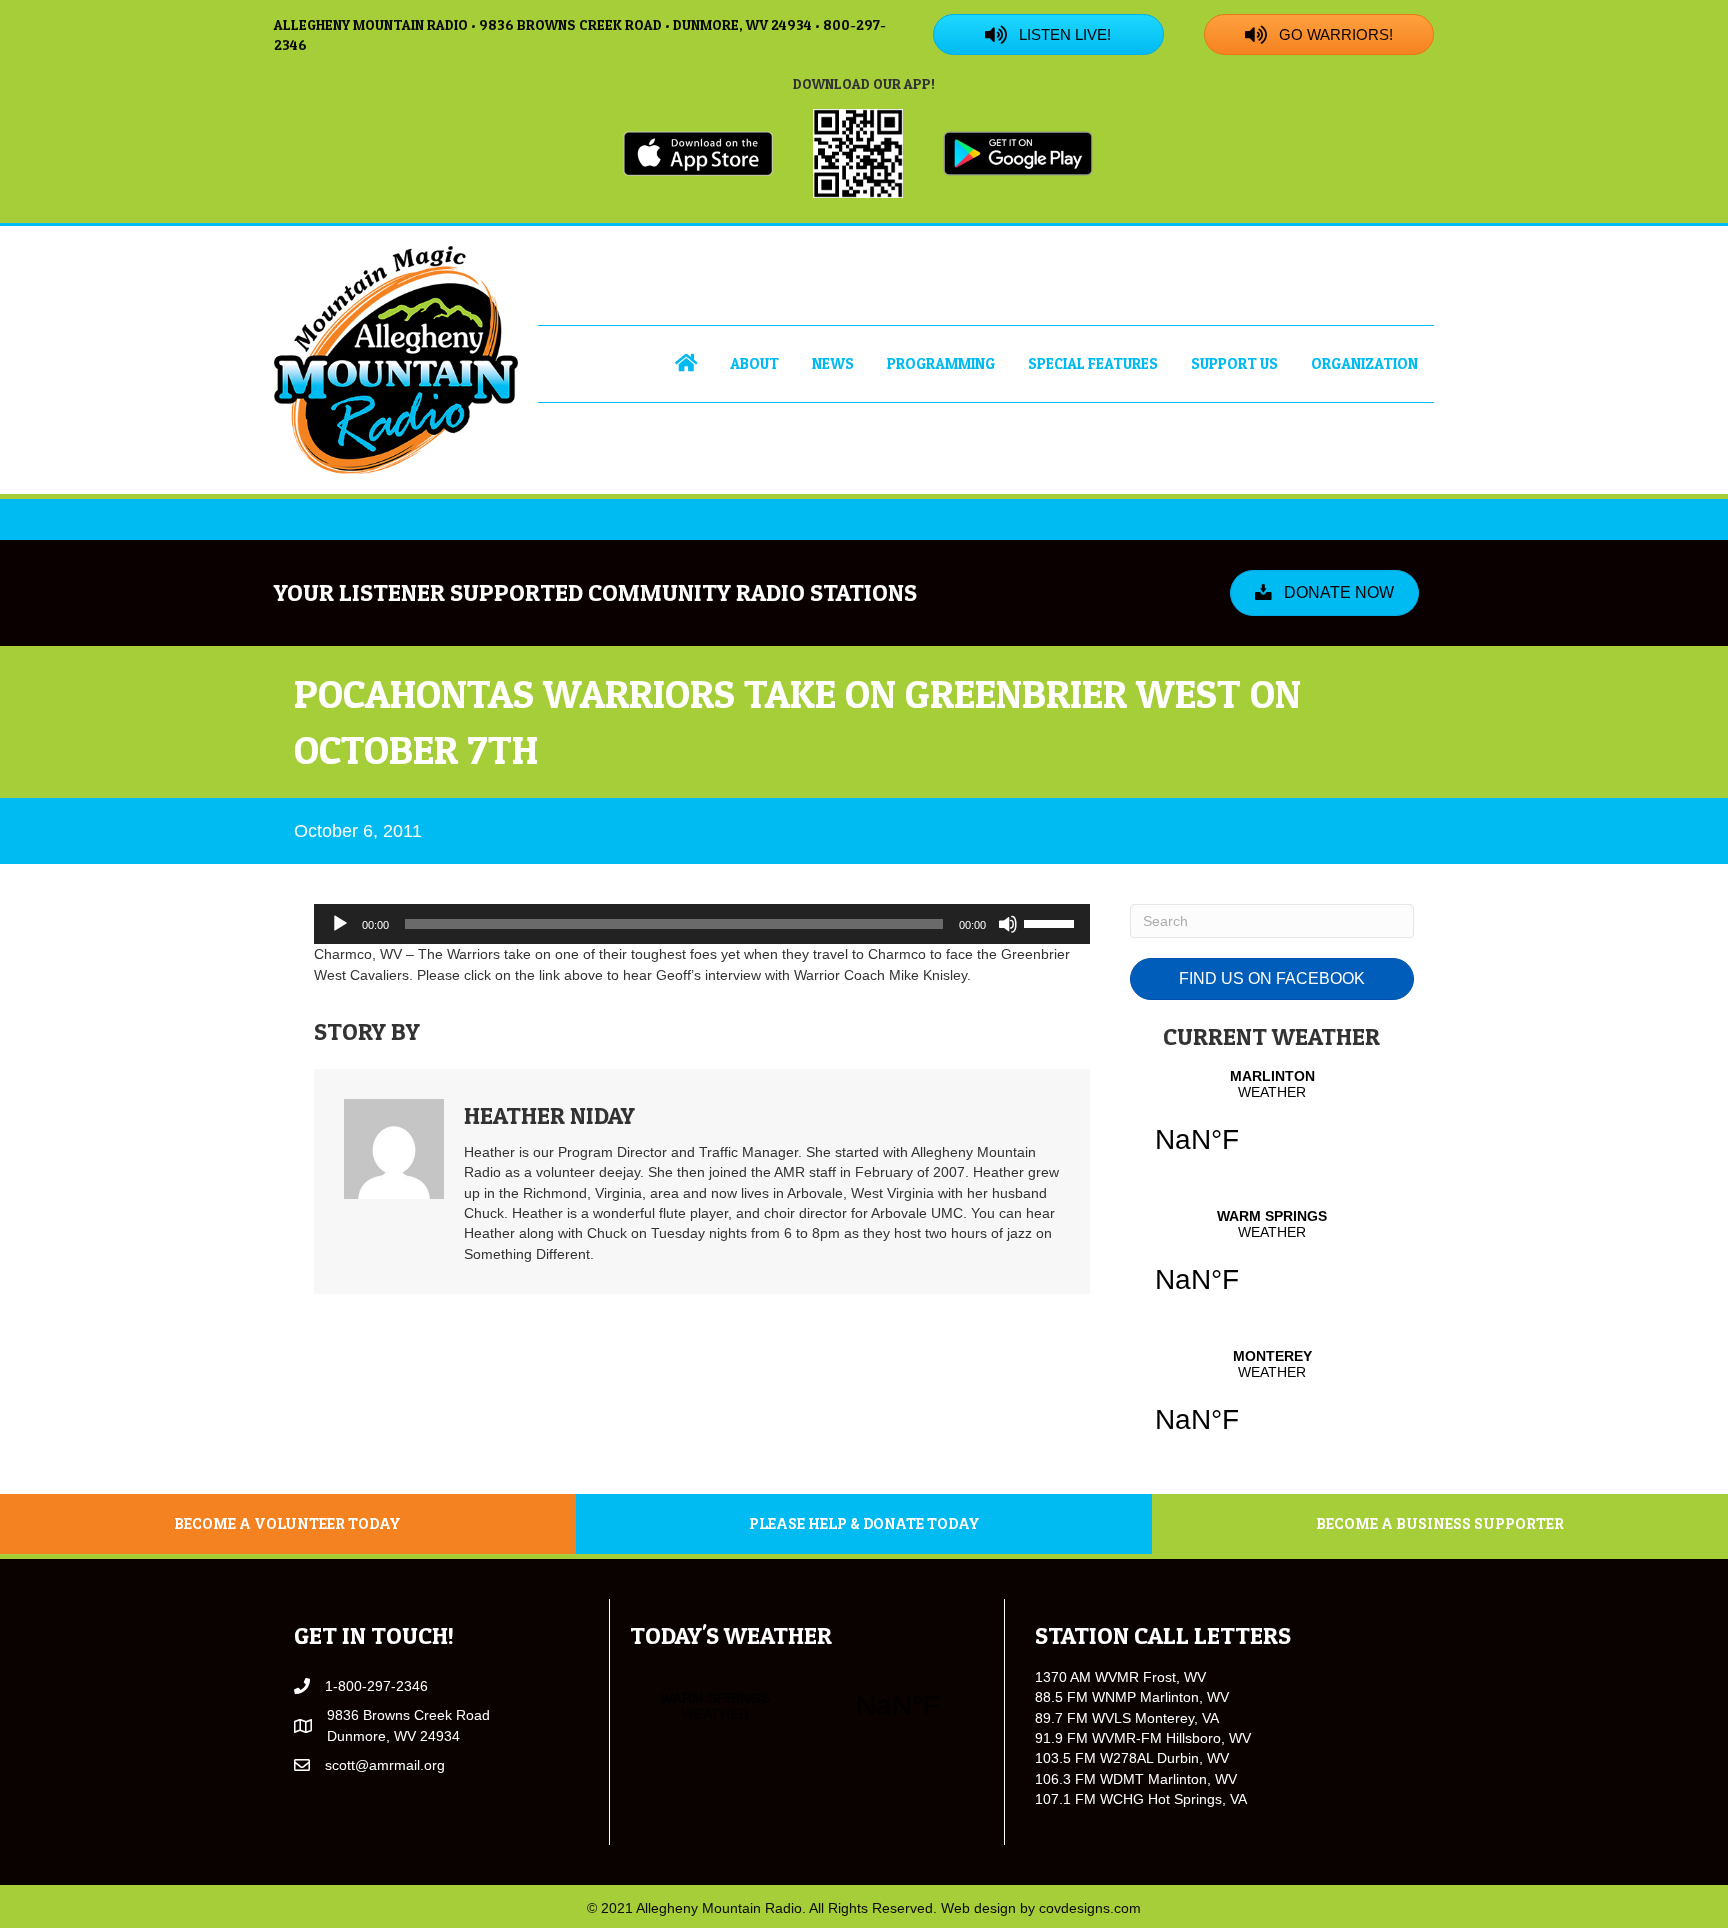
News (833, 363)
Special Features (1093, 363)
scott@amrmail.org (385, 1765)
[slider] (1052, 922)
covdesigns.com (1090, 1908)
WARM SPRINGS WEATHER (1272, 1264)
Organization (1364, 363)
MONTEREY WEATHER (1272, 1404)
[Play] (340, 924)
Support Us (1234, 363)
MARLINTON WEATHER (1272, 1124)
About (754, 363)
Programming (941, 363)
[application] (702, 924)
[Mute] (1008, 924)
